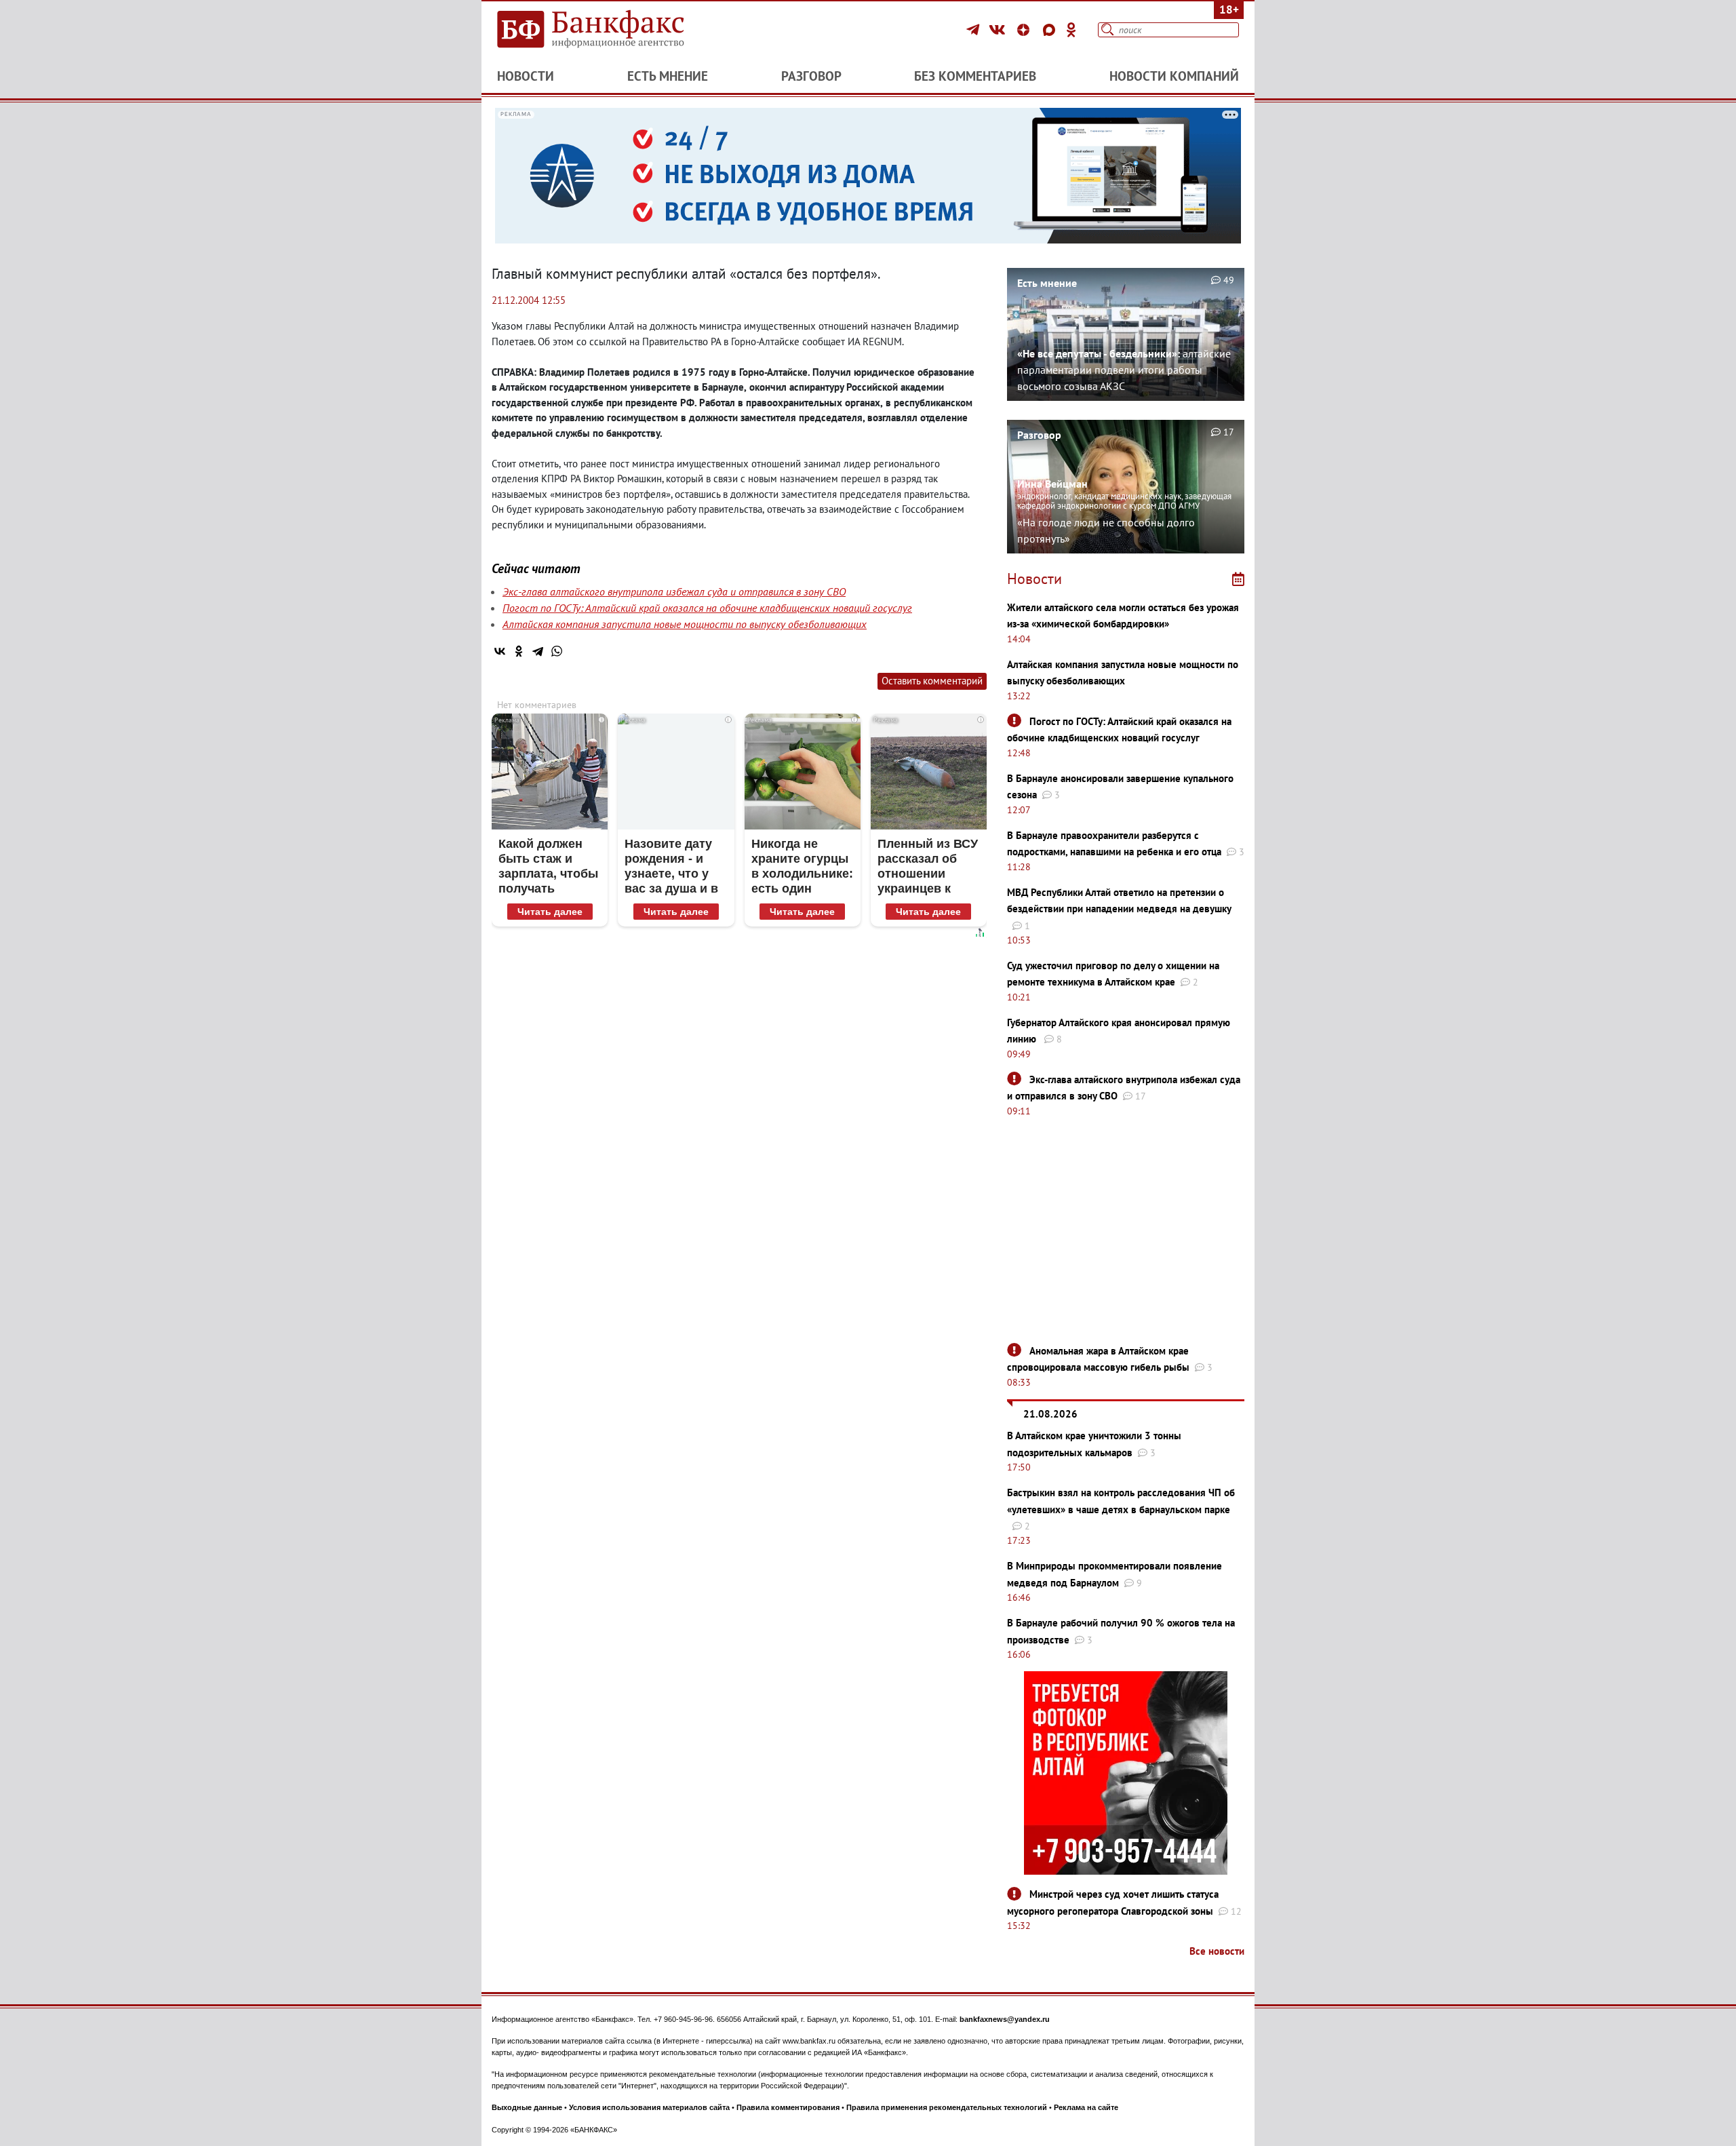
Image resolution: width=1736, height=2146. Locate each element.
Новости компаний (1174, 76)
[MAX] (1051, 30)
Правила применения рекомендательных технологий (947, 2107)
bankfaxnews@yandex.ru (1005, 2019)
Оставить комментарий (932, 681)
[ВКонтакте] (999, 30)
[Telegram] (975, 30)
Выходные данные (527, 2107)
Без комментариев (975, 76)
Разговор (811, 76)
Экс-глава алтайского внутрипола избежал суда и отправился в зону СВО (674, 591)
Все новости (1217, 1951)
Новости (526, 76)
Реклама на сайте (1086, 2107)
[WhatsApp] (557, 651)
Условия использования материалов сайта (649, 2107)
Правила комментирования (788, 2107)
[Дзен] (1025, 30)
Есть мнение (668, 76)
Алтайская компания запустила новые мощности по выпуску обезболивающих (685, 624)
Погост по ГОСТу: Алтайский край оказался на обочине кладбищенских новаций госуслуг (707, 608)
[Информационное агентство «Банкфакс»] (610, 30)
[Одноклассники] (1071, 30)
